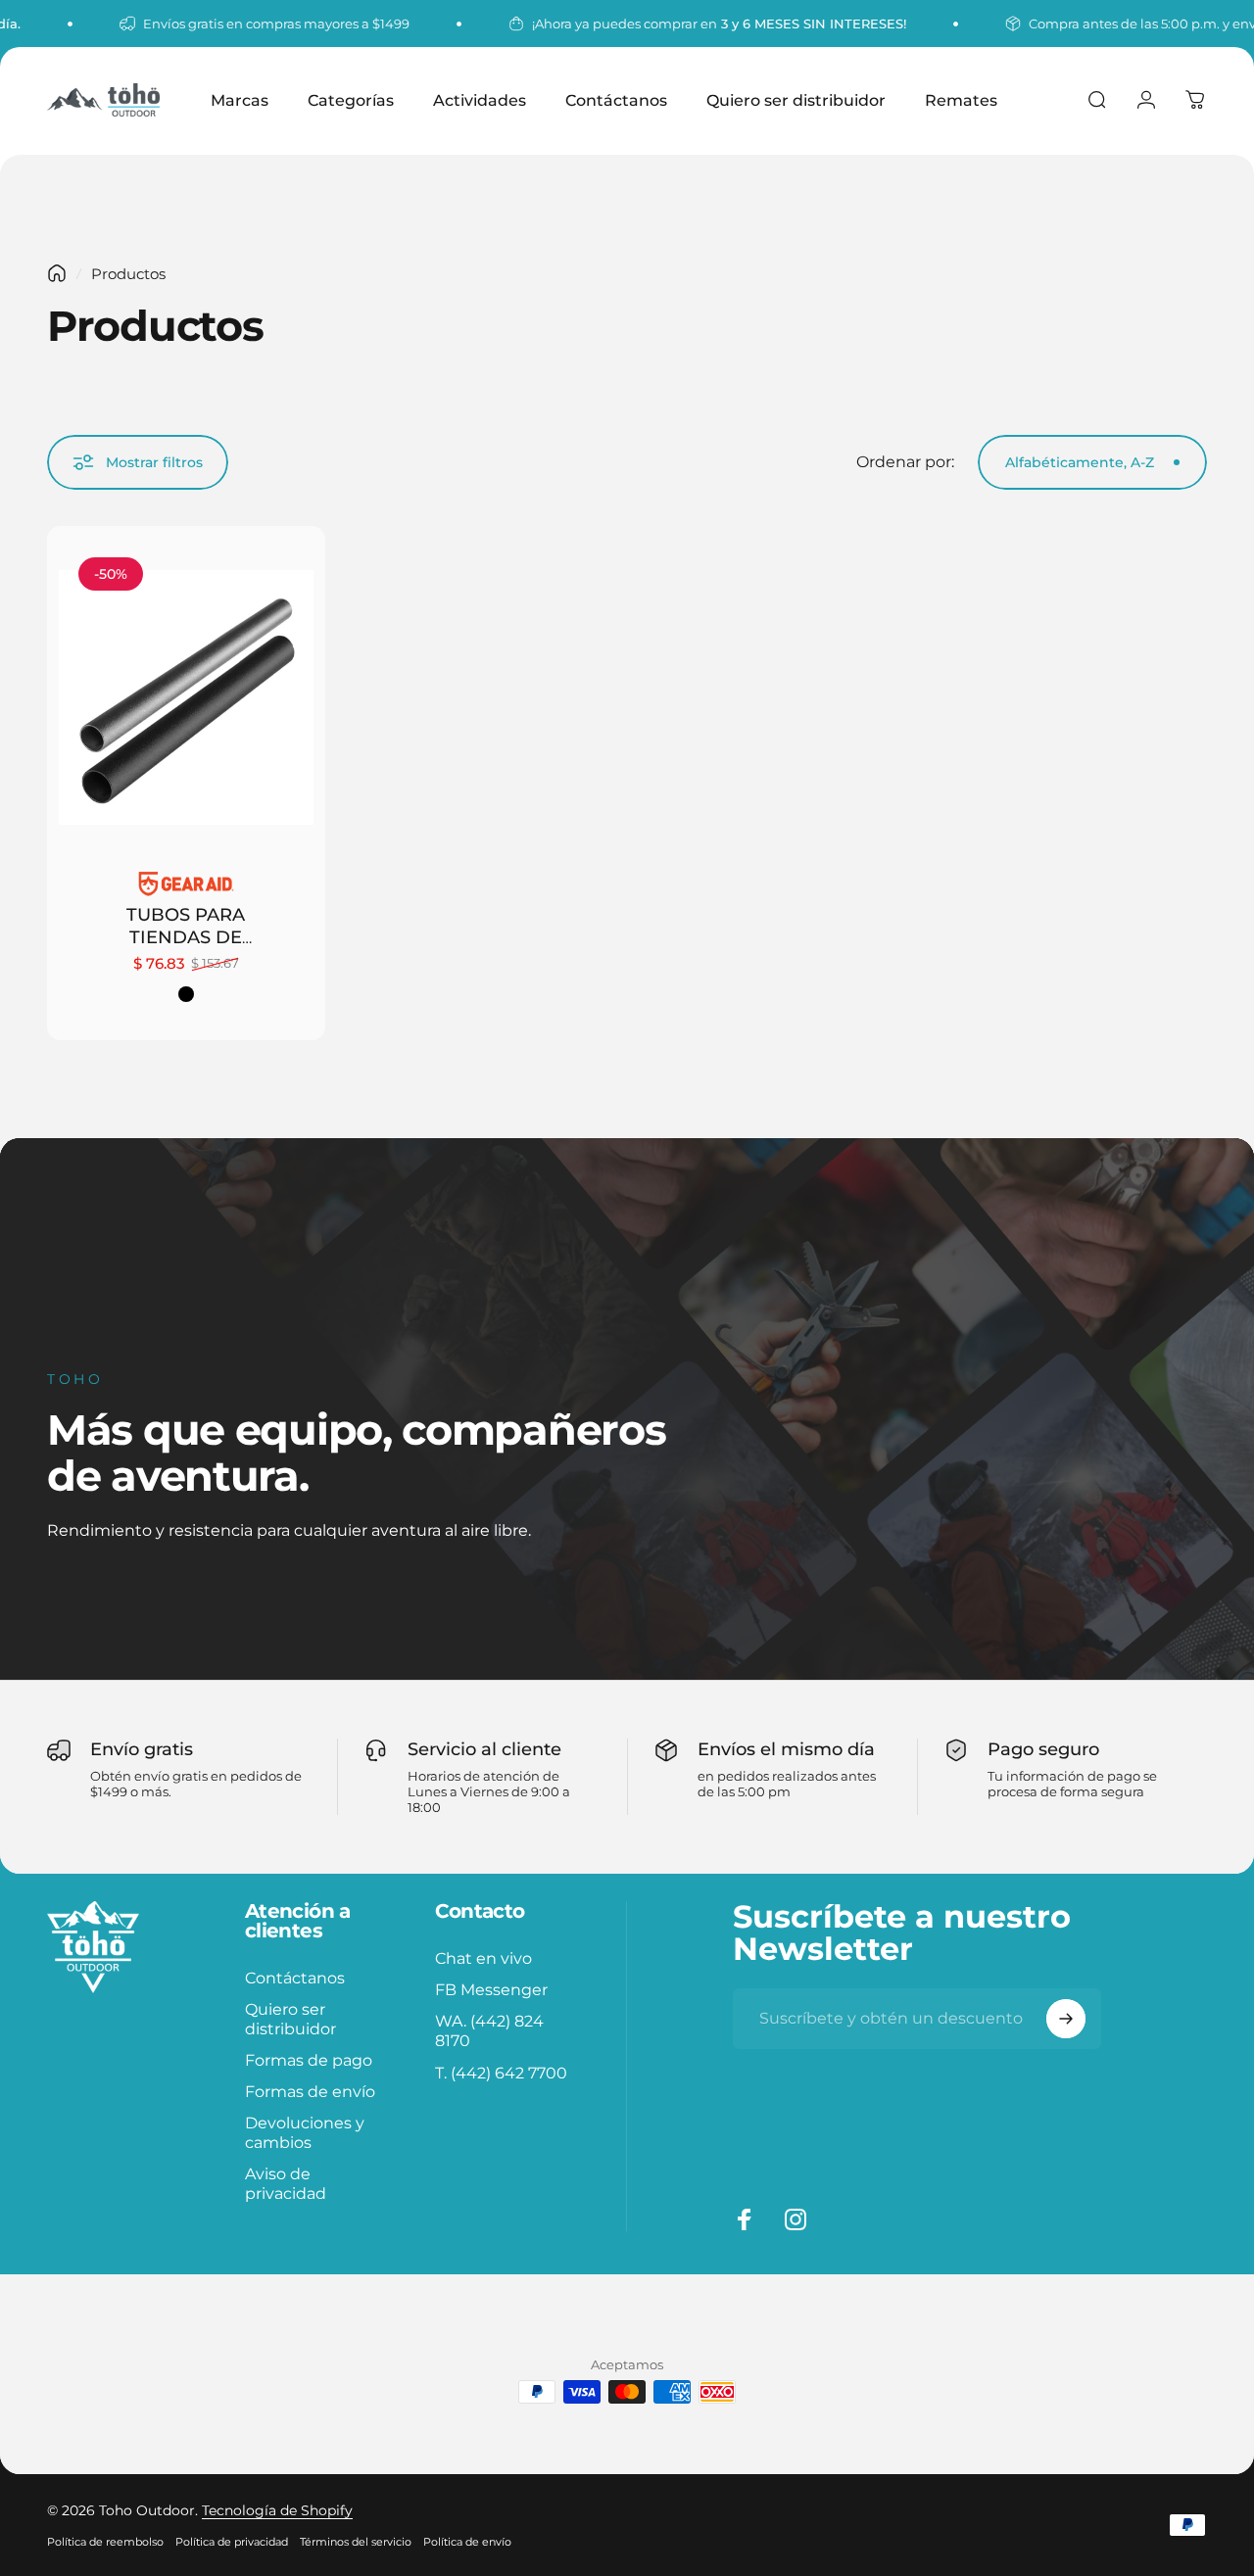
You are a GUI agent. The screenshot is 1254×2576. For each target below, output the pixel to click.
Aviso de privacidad (286, 2184)
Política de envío (467, 2542)
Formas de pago (309, 2061)
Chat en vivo (483, 1958)
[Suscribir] (1066, 2019)
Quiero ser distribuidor (290, 2019)
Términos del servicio (356, 2542)
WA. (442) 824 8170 (489, 2030)
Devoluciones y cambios (305, 2133)
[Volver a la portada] (57, 273)
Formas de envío (310, 2092)
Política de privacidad (232, 2542)
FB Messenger (491, 1989)
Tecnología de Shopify (277, 2510)
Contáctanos (295, 1978)
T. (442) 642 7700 (501, 2073)
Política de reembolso (105, 2542)
